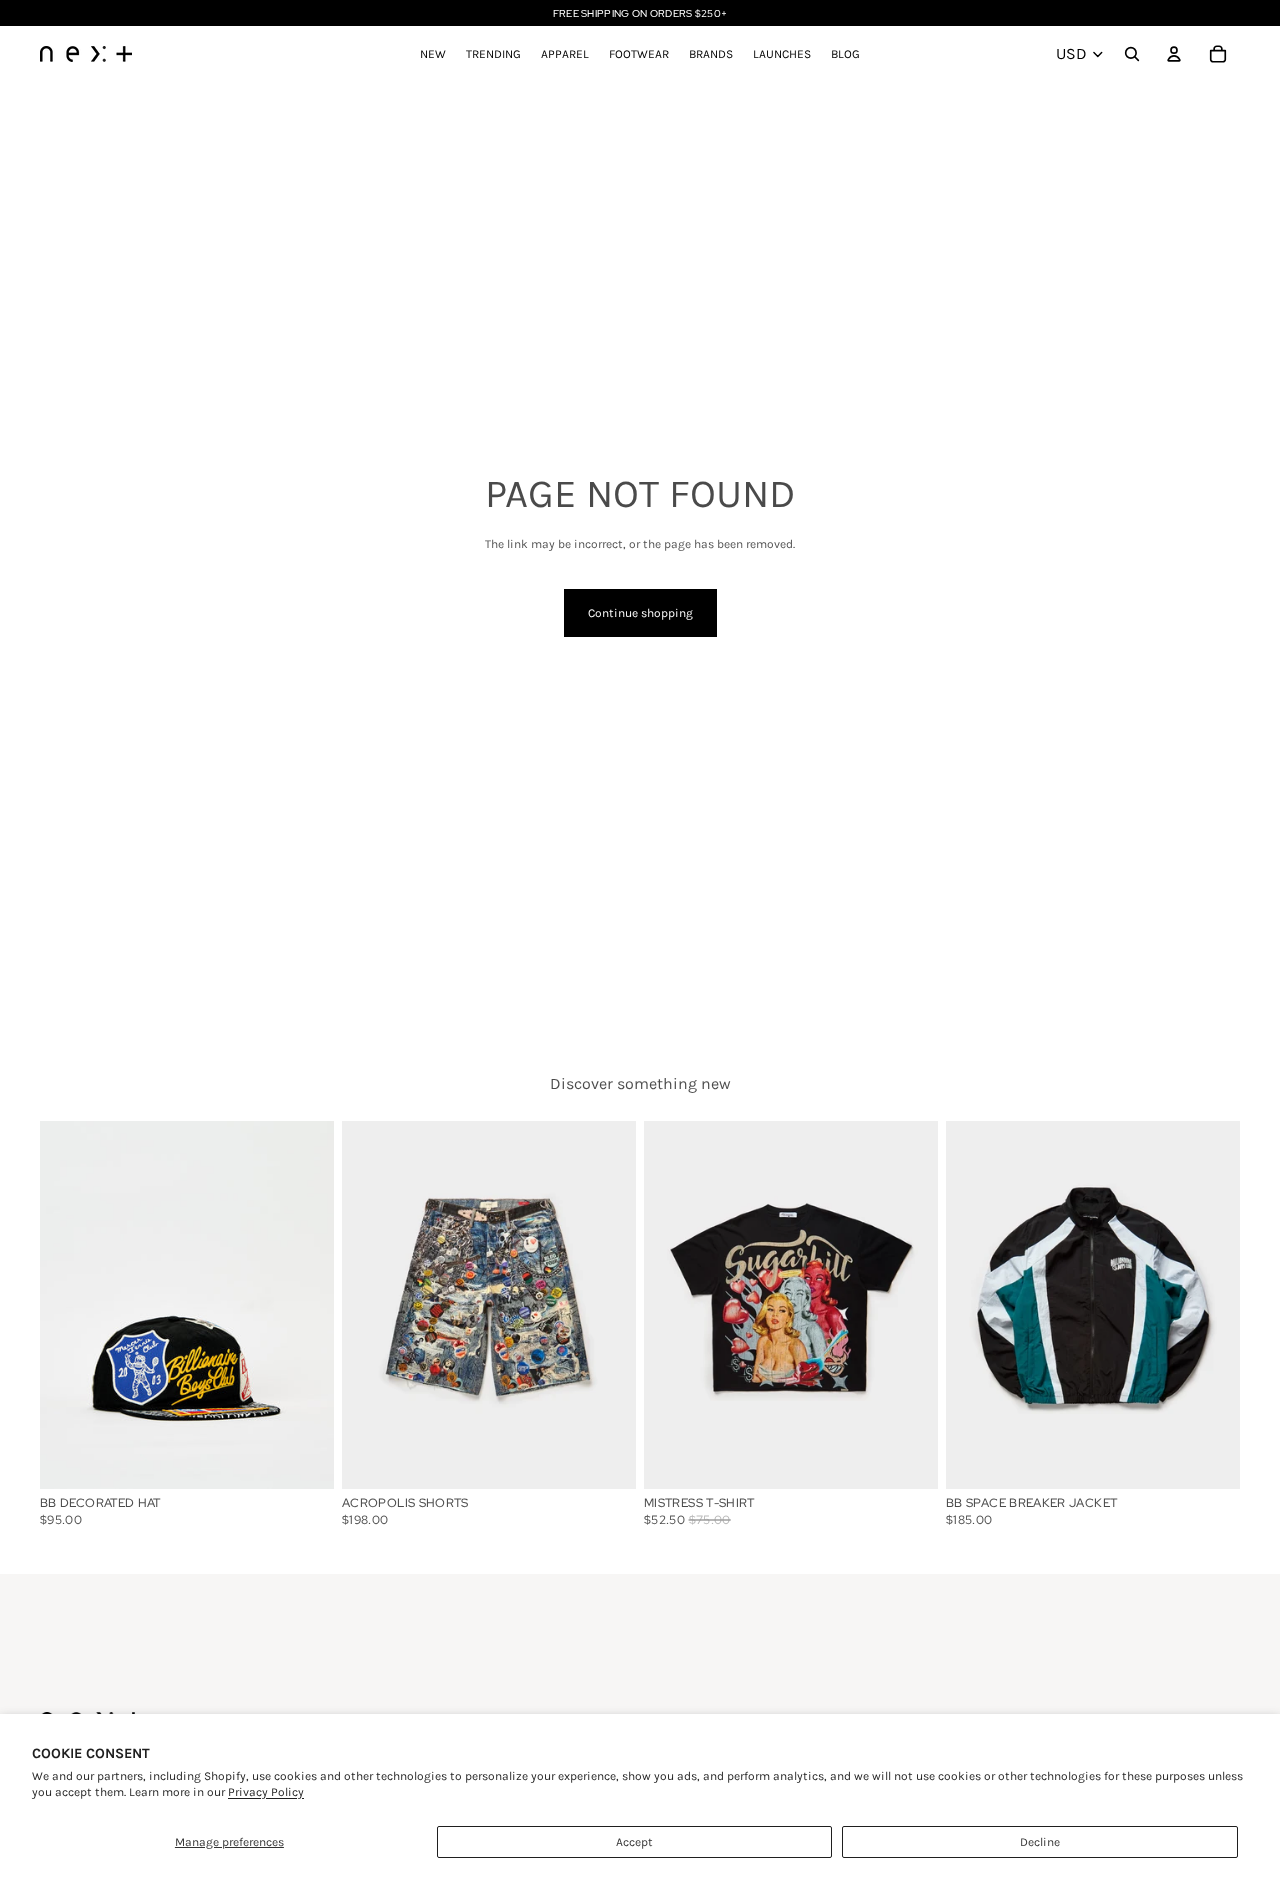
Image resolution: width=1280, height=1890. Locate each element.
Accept (634, 1842)
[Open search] (1132, 54)
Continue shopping (640, 613)
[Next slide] (304, 1304)
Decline (1040, 1842)
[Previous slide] (70, 1304)
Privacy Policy (266, 1792)
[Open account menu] (1174, 54)
